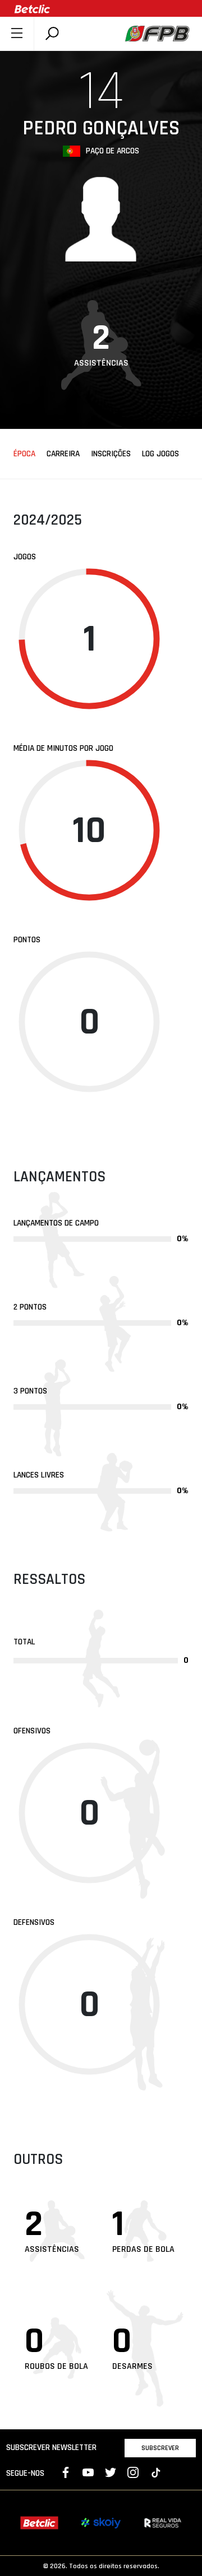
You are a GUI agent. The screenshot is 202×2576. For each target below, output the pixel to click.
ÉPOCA (24, 454)
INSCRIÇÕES (111, 454)
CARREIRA (63, 454)
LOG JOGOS (160, 454)
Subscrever (160, 2448)
